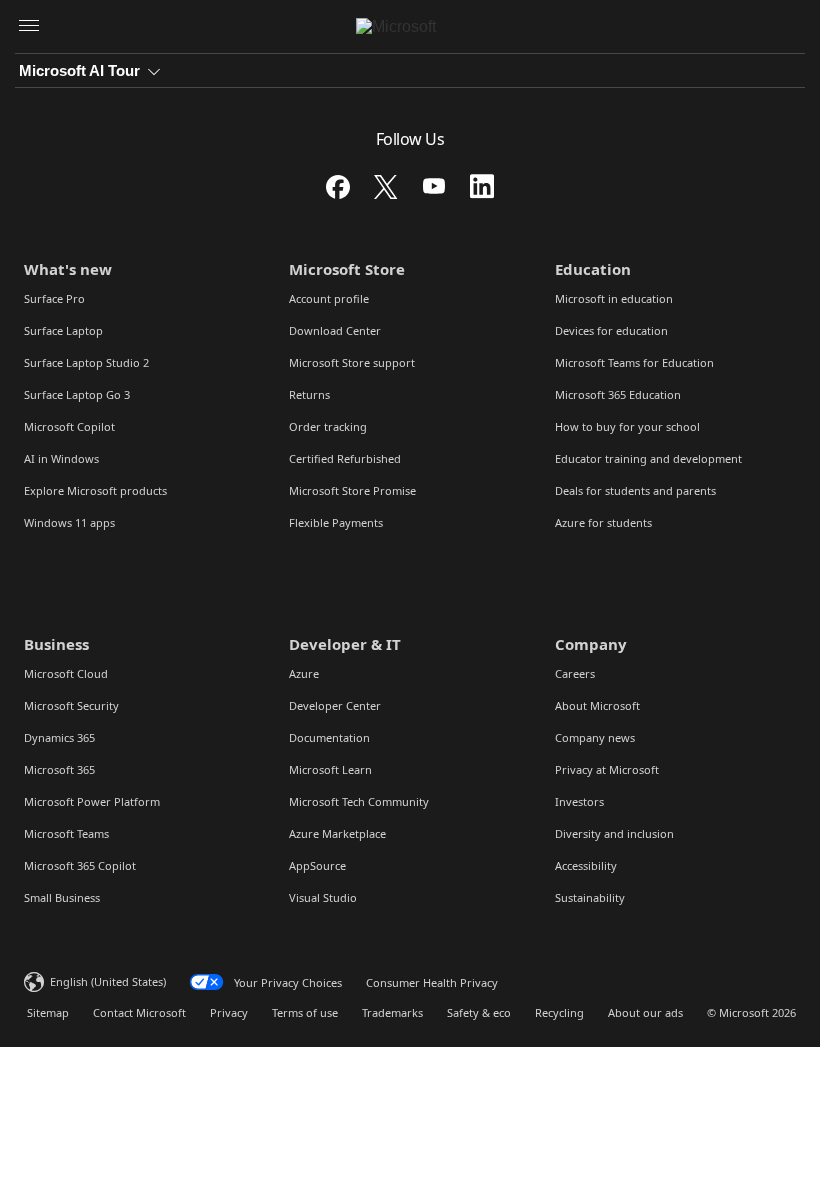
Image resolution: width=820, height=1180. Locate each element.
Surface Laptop (63, 330)
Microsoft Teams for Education (634, 362)
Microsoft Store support (352, 362)
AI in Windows (61, 458)
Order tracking (328, 426)
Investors (579, 801)
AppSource (317, 865)
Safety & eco (479, 1012)
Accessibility (586, 865)
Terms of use (305, 1012)
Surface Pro (54, 298)
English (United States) (108, 981)
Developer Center (335, 705)
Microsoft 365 (59, 769)
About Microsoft (597, 705)
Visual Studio (323, 897)
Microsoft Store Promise (352, 490)
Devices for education (611, 330)
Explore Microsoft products (95, 490)
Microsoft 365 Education (618, 394)
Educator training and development (648, 458)
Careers (575, 673)
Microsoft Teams (66, 833)
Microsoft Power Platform (92, 801)
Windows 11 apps (69, 522)
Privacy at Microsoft (607, 769)
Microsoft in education (614, 298)
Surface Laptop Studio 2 (86, 362)
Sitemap (48, 1012)
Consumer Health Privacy (432, 982)
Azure (304, 673)
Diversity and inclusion (614, 833)
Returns (309, 394)
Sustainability (590, 897)
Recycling (559, 1012)
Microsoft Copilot (69, 426)
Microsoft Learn (330, 769)
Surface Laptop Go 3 (77, 394)
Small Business (62, 897)
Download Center (335, 330)
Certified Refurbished (345, 458)
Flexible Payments (336, 522)
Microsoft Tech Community (359, 801)
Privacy (229, 1012)
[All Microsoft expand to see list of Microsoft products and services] (29, 27)
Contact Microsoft (139, 1012)
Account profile (329, 298)
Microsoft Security (71, 705)
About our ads (645, 1012)
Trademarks (392, 1012)
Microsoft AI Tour (79, 70)
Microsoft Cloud (66, 673)
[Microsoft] (410, 27)
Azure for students (603, 522)
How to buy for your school (627, 426)
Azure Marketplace (337, 833)
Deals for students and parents (635, 490)
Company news (595, 737)
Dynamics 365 (59, 737)
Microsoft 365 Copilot (80, 865)
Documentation (329, 737)
